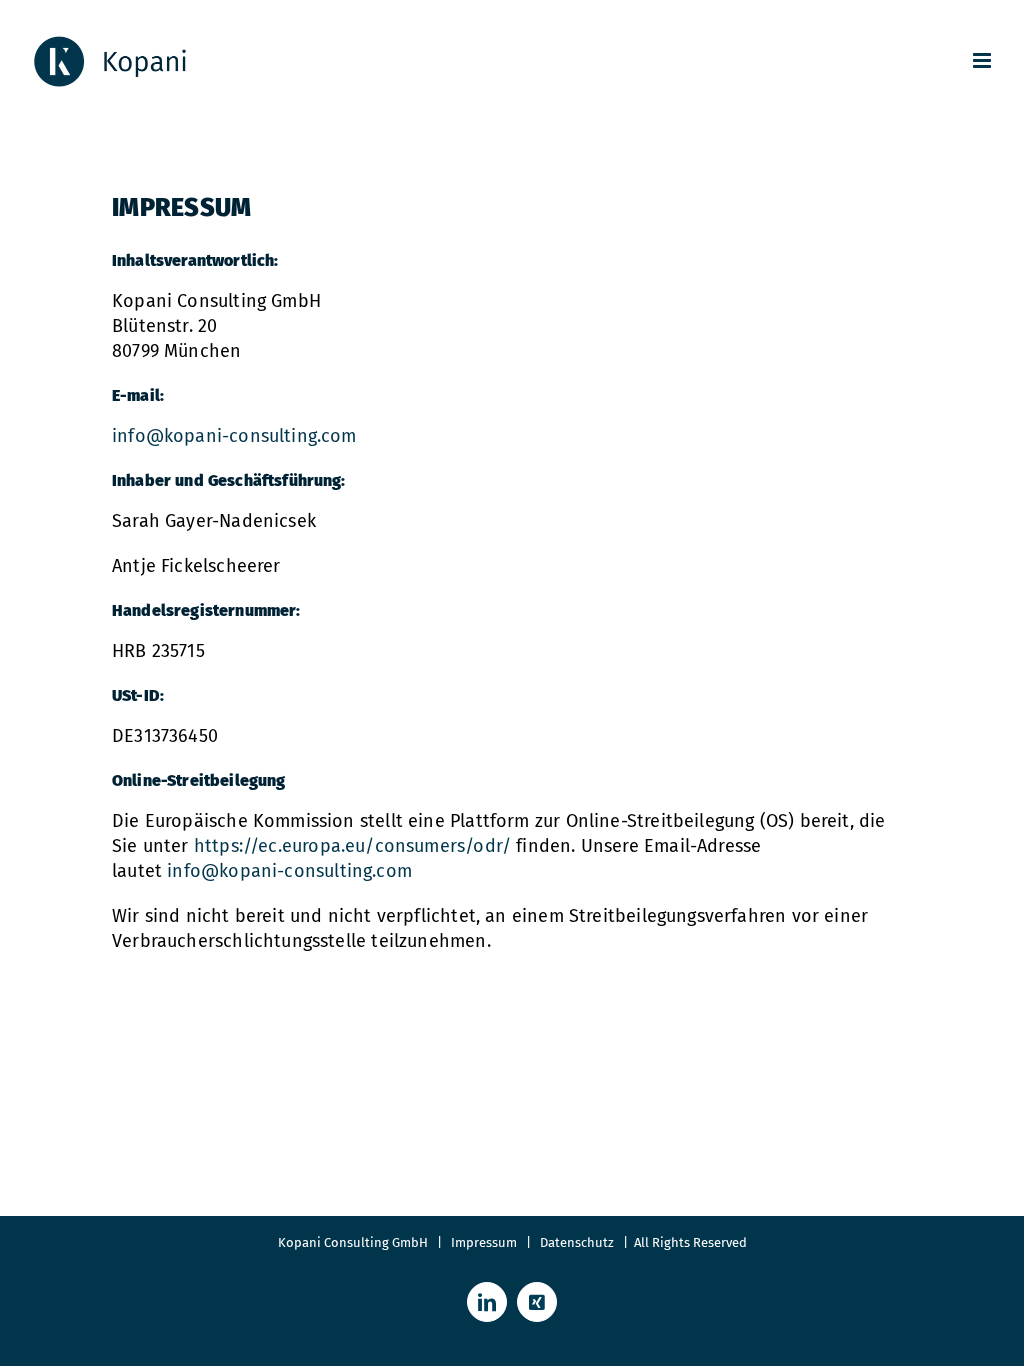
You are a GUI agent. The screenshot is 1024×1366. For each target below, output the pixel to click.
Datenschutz (581, 1242)
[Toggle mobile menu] (983, 60)
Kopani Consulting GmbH (353, 1242)
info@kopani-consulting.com (234, 436)
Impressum (484, 1242)
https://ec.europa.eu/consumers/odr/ (352, 846)
